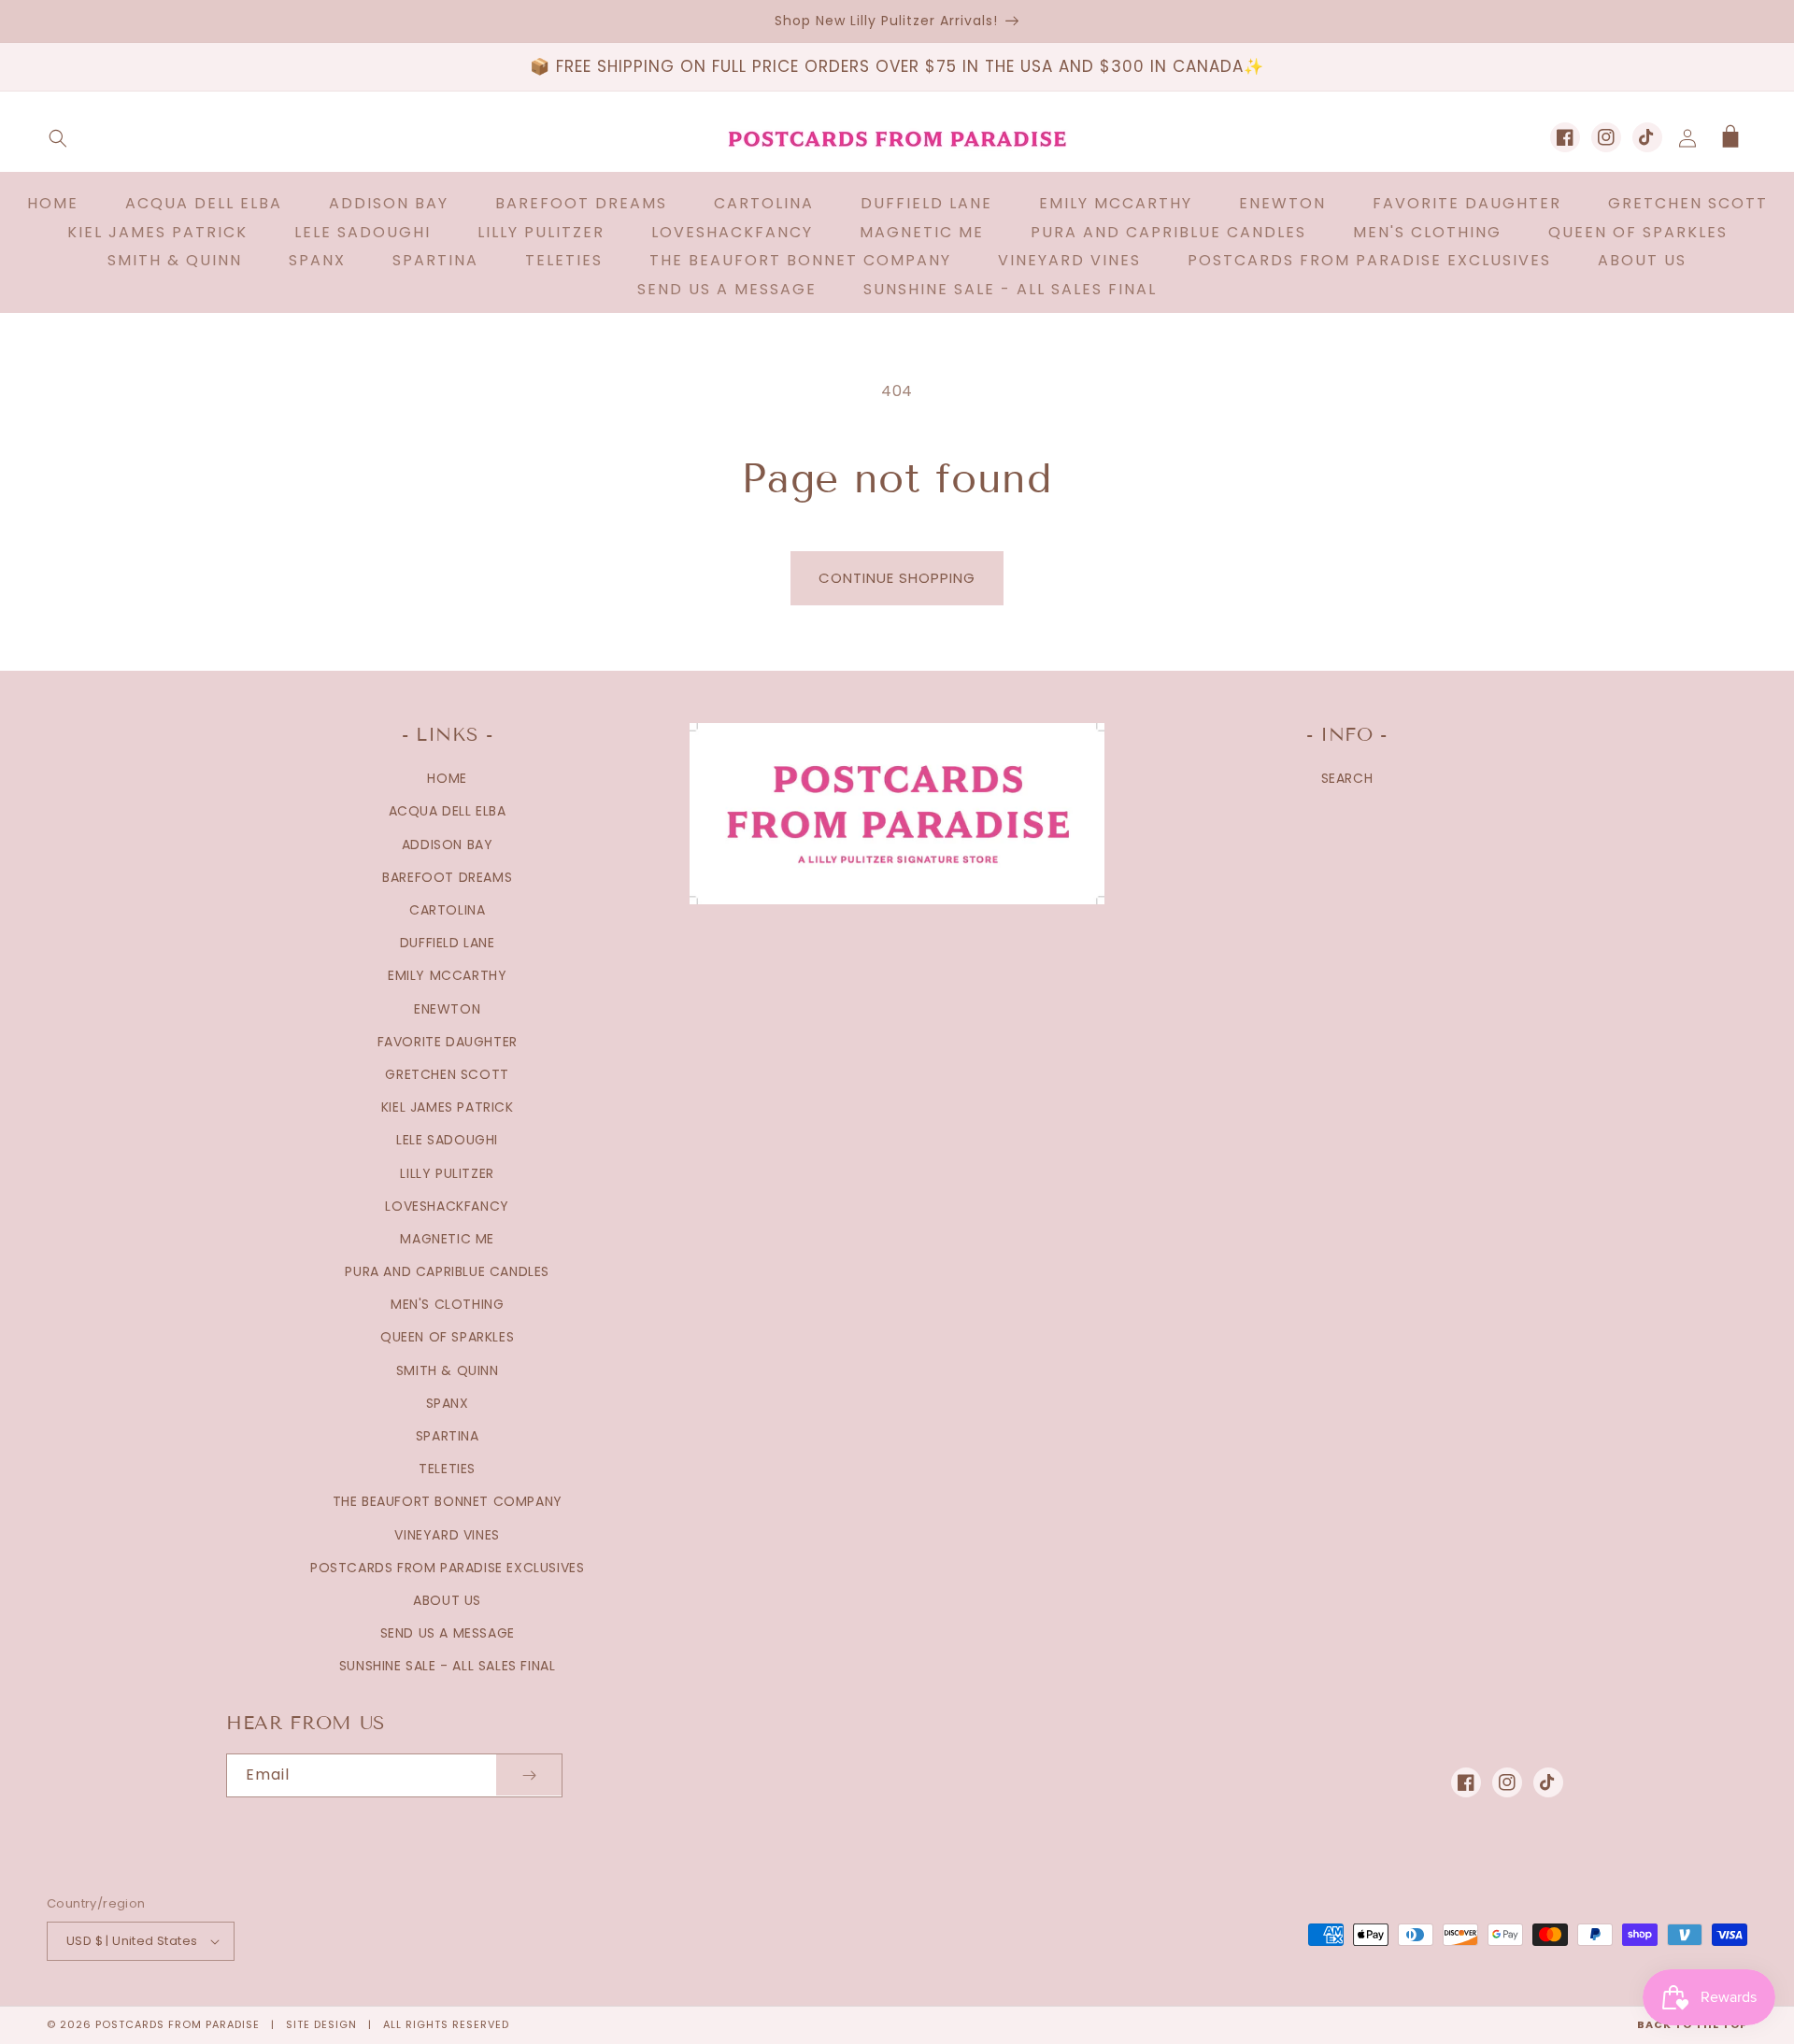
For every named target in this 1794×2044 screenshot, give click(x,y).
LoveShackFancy (447, 1206)
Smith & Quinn (448, 1370)
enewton (447, 1009)
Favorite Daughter (448, 1042)
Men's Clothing (447, 1304)
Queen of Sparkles (447, 1337)
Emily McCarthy (447, 975)
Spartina (448, 1436)
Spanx (448, 1403)
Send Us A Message (448, 1633)
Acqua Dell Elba (448, 811)
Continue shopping (897, 578)
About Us (447, 1600)
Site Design (321, 2024)
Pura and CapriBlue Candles (447, 1271)
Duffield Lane (448, 943)
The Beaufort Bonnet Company (448, 1501)
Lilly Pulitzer (447, 1173)
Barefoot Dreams (447, 877)
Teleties (447, 1469)
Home (447, 778)
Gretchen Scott (447, 1074)
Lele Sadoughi (447, 1140)
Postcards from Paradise (178, 2024)
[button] (58, 138)
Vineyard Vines (447, 1535)
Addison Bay (448, 845)
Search (1347, 778)
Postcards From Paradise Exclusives (447, 1568)
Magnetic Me (447, 1239)
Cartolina (447, 910)
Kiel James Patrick (448, 1107)
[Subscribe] (529, 1775)
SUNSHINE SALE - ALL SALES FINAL (448, 1666)
